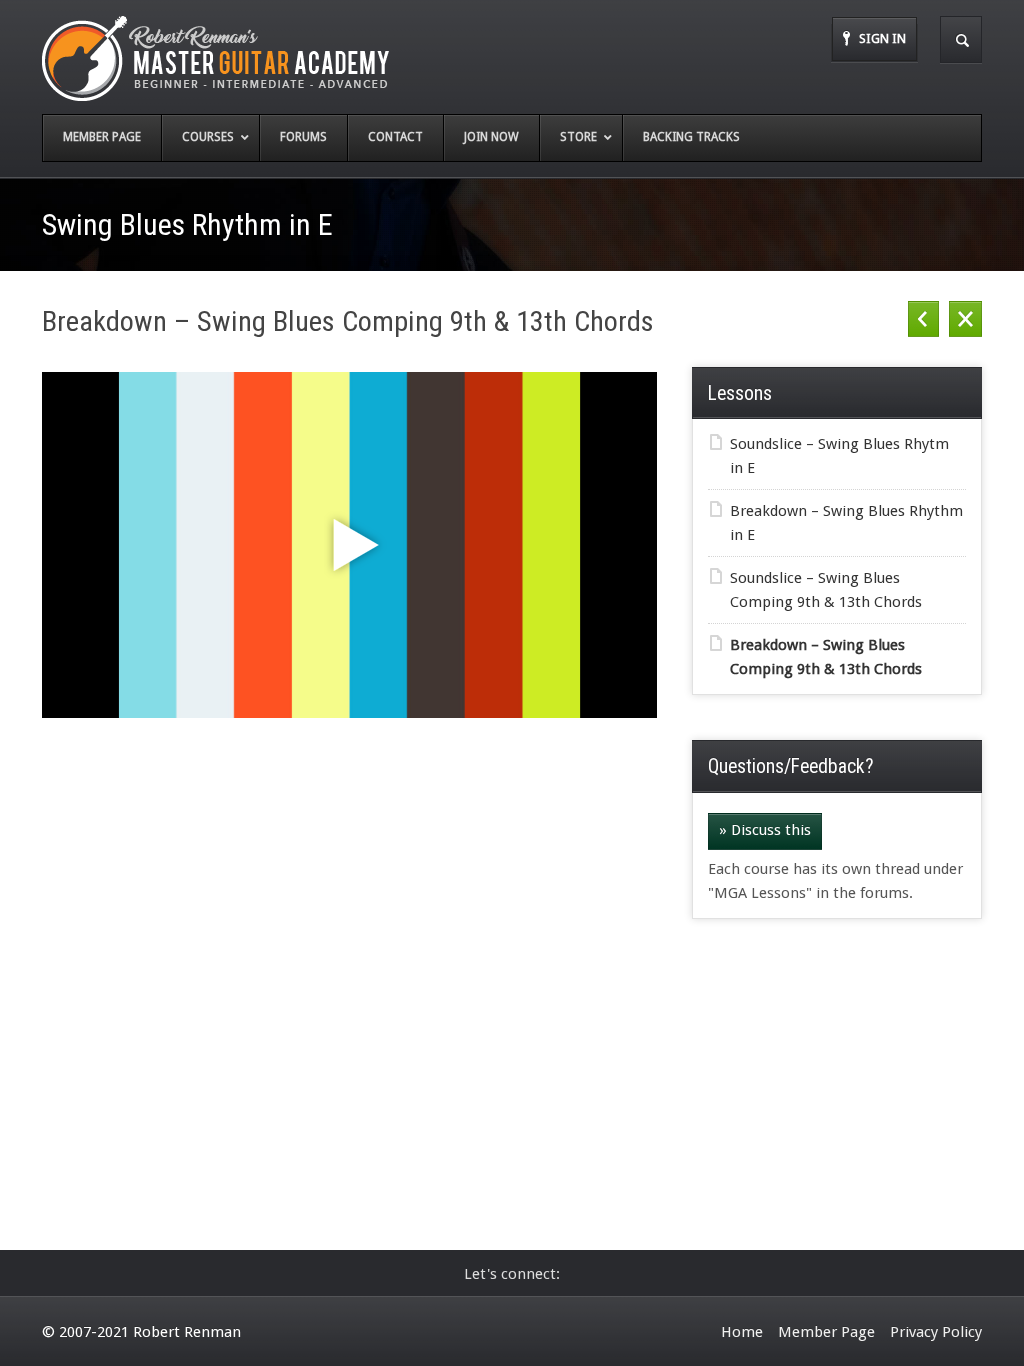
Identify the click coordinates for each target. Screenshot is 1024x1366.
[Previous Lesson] (923, 319)
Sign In (882, 38)
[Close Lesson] (965, 319)
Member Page (826, 1332)
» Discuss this (765, 830)
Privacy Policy (936, 1332)
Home (742, 1332)
